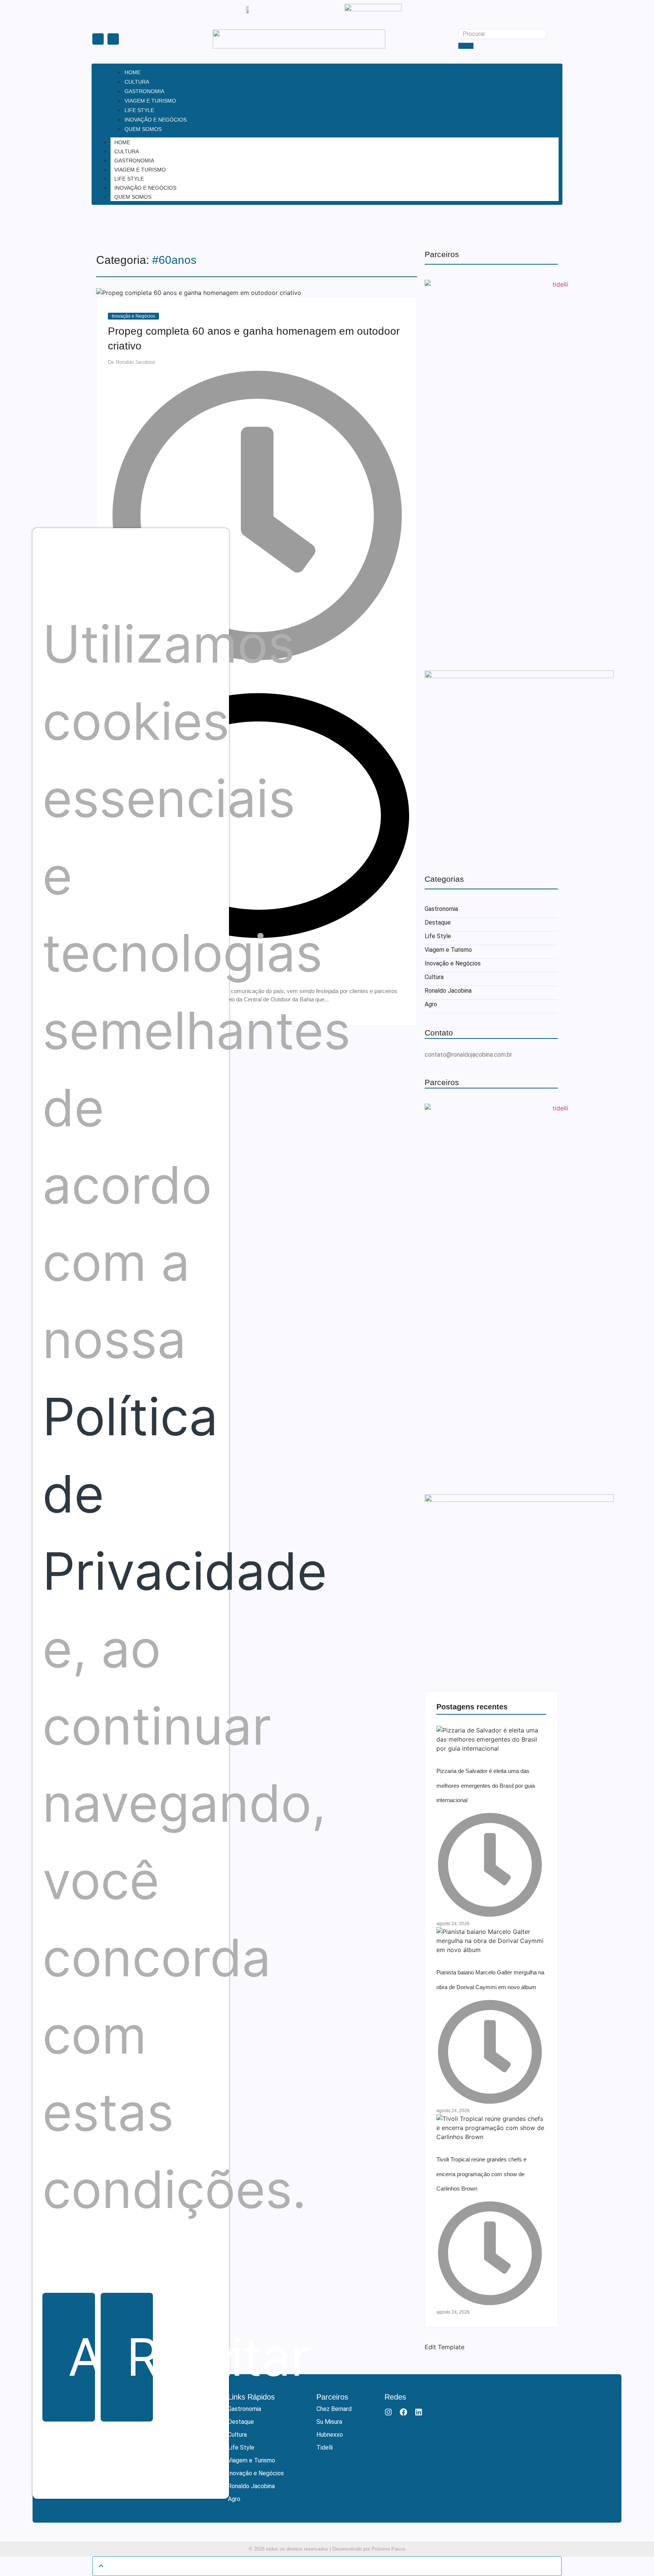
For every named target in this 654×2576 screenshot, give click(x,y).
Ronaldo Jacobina (448, 991)
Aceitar (81, 2357)
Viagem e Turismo (140, 170)
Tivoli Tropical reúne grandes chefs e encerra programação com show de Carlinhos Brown (481, 2174)
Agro (431, 1004)
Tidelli (325, 2447)
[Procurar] (466, 46)
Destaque (438, 922)
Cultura (127, 151)
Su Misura (329, 2422)
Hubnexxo (330, 2435)
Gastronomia (134, 161)
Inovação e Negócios (145, 188)
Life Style (129, 179)
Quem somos (133, 197)
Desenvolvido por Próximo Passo (369, 2549)
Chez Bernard (334, 2409)
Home (122, 142)
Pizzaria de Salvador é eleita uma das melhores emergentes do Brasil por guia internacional (486, 1785)
